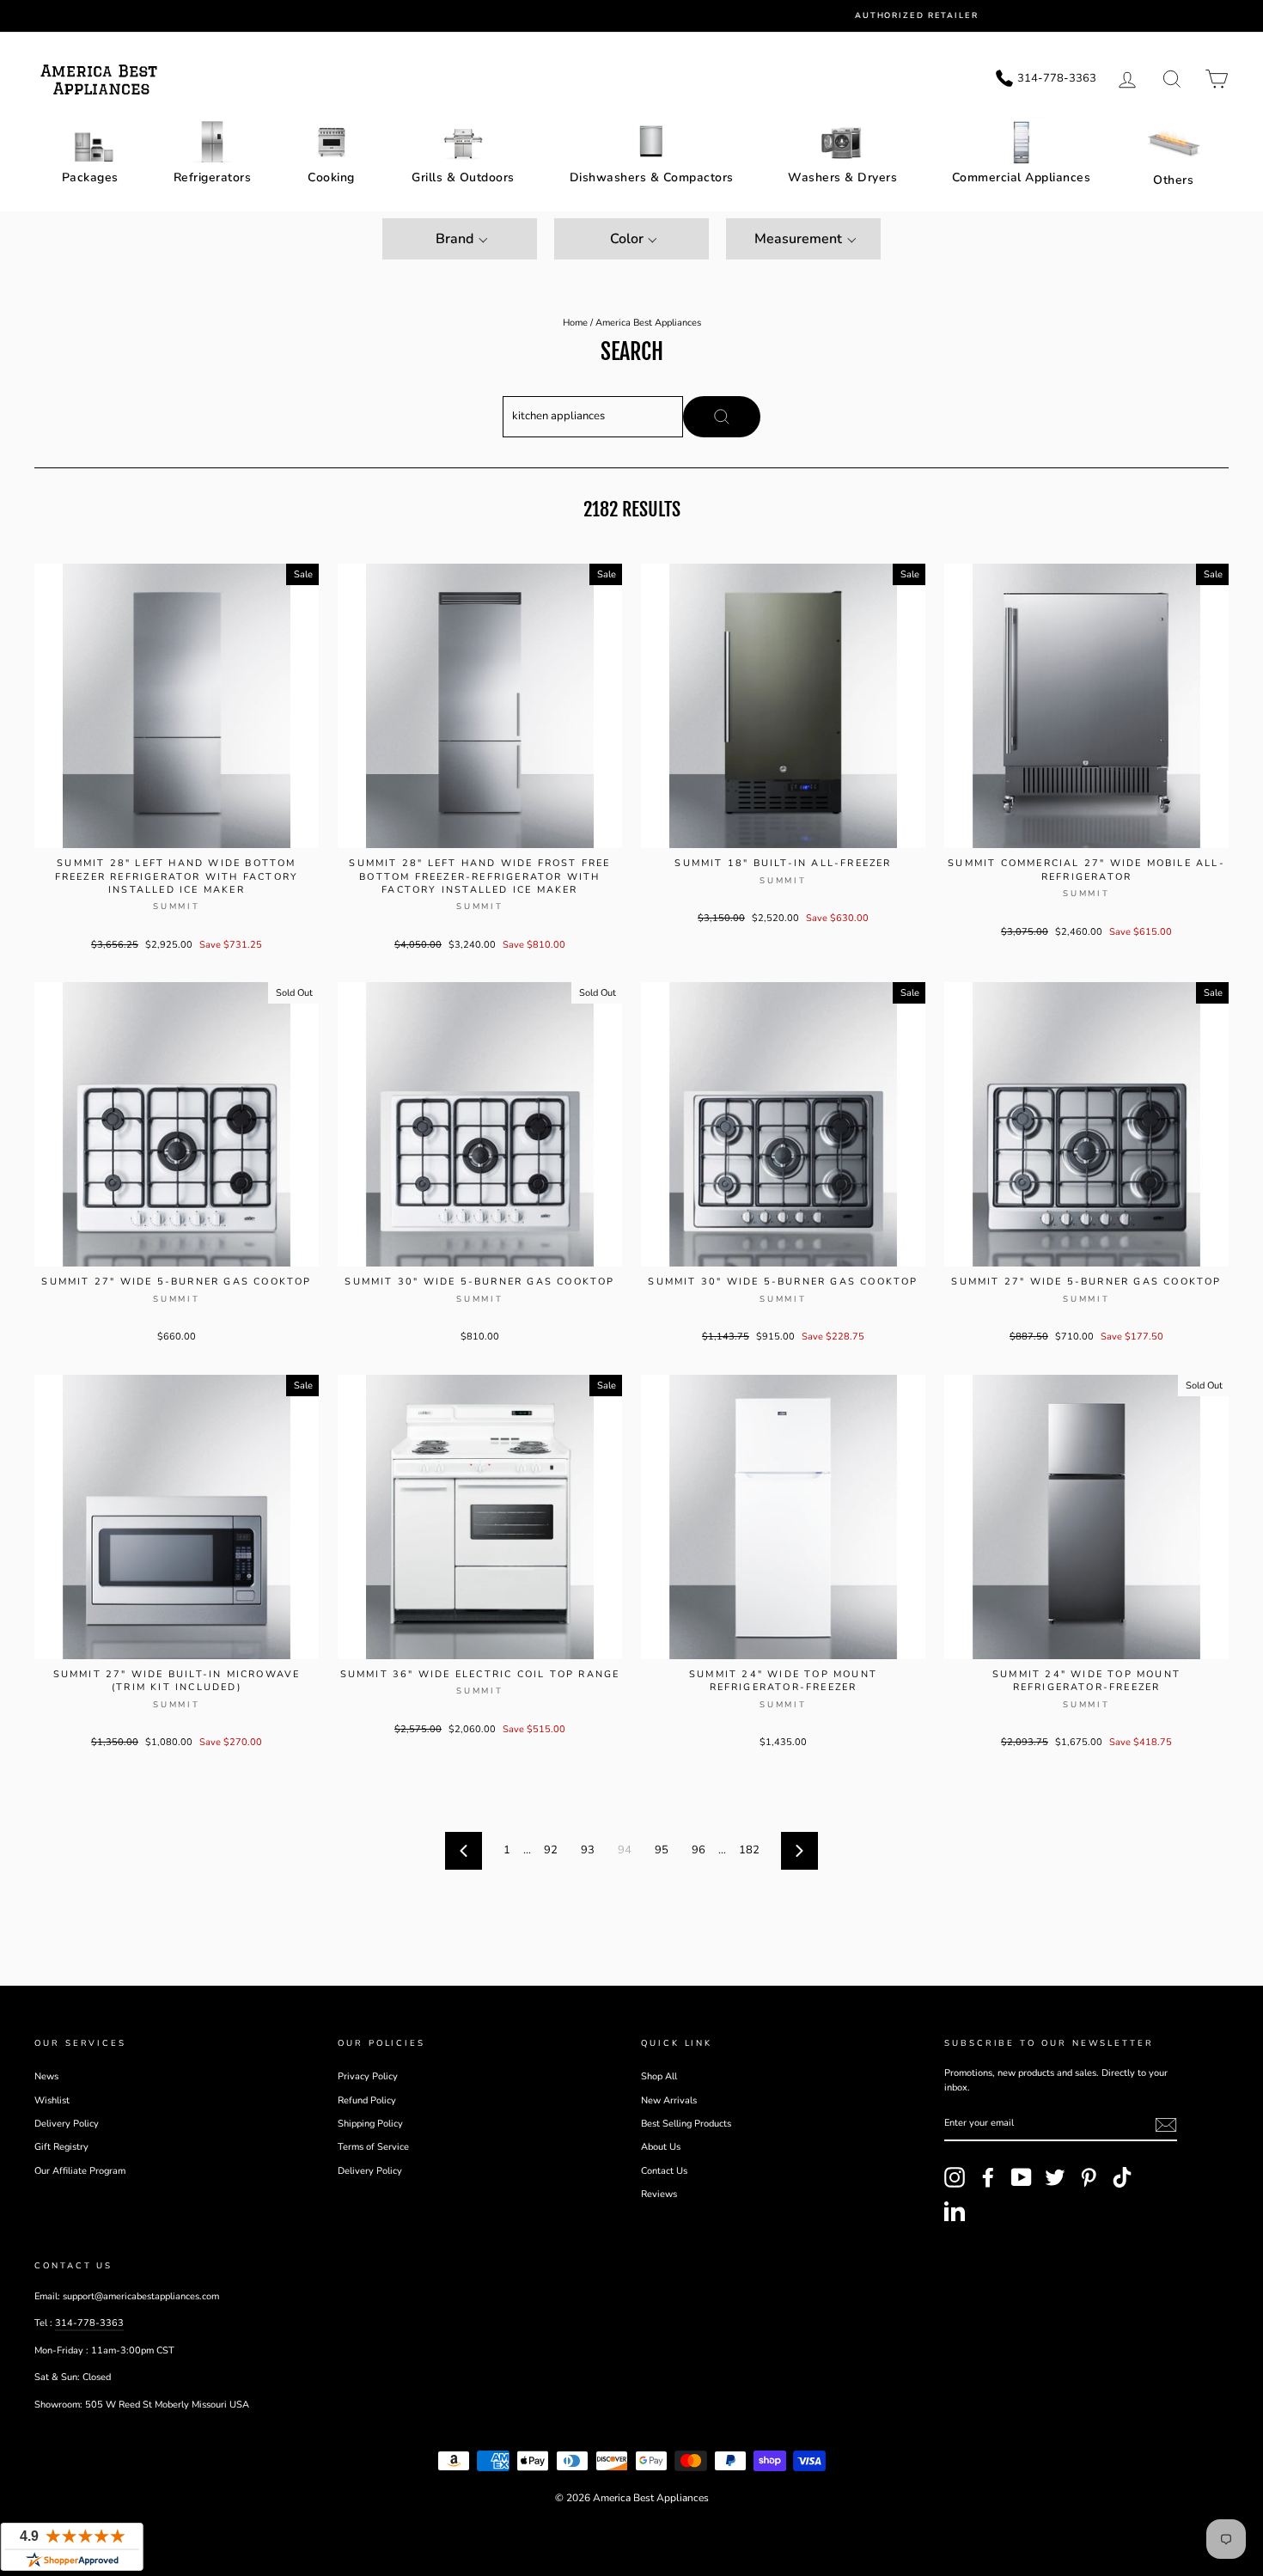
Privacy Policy (368, 2076)
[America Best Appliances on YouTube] (1022, 2177)
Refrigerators (213, 177)
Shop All (659, 2076)
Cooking (331, 177)
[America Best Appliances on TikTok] (1122, 2177)
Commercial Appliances (1022, 177)
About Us (661, 2147)
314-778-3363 (89, 2323)
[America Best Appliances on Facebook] (988, 2177)
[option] (644, 16)
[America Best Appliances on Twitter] (1055, 2177)
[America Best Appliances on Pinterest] (1089, 2177)
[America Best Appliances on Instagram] (955, 2177)
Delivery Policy (67, 2124)
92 (551, 1850)
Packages (90, 177)
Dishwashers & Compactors (652, 177)
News (46, 2076)
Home (575, 323)
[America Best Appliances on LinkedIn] (955, 2211)
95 (662, 1850)
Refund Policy (367, 2100)
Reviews (659, 2194)
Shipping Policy (370, 2124)
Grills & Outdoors (463, 177)
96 (699, 1850)
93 (588, 1850)
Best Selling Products (686, 2124)
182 (749, 1850)
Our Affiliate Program (80, 2171)
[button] (460, 239)
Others (1173, 180)
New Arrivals (669, 2100)
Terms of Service (373, 2147)
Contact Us (664, 2171)
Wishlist (52, 2100)
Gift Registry (61, 2147)
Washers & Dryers (842, 177)
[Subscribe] (1166, 2125)
